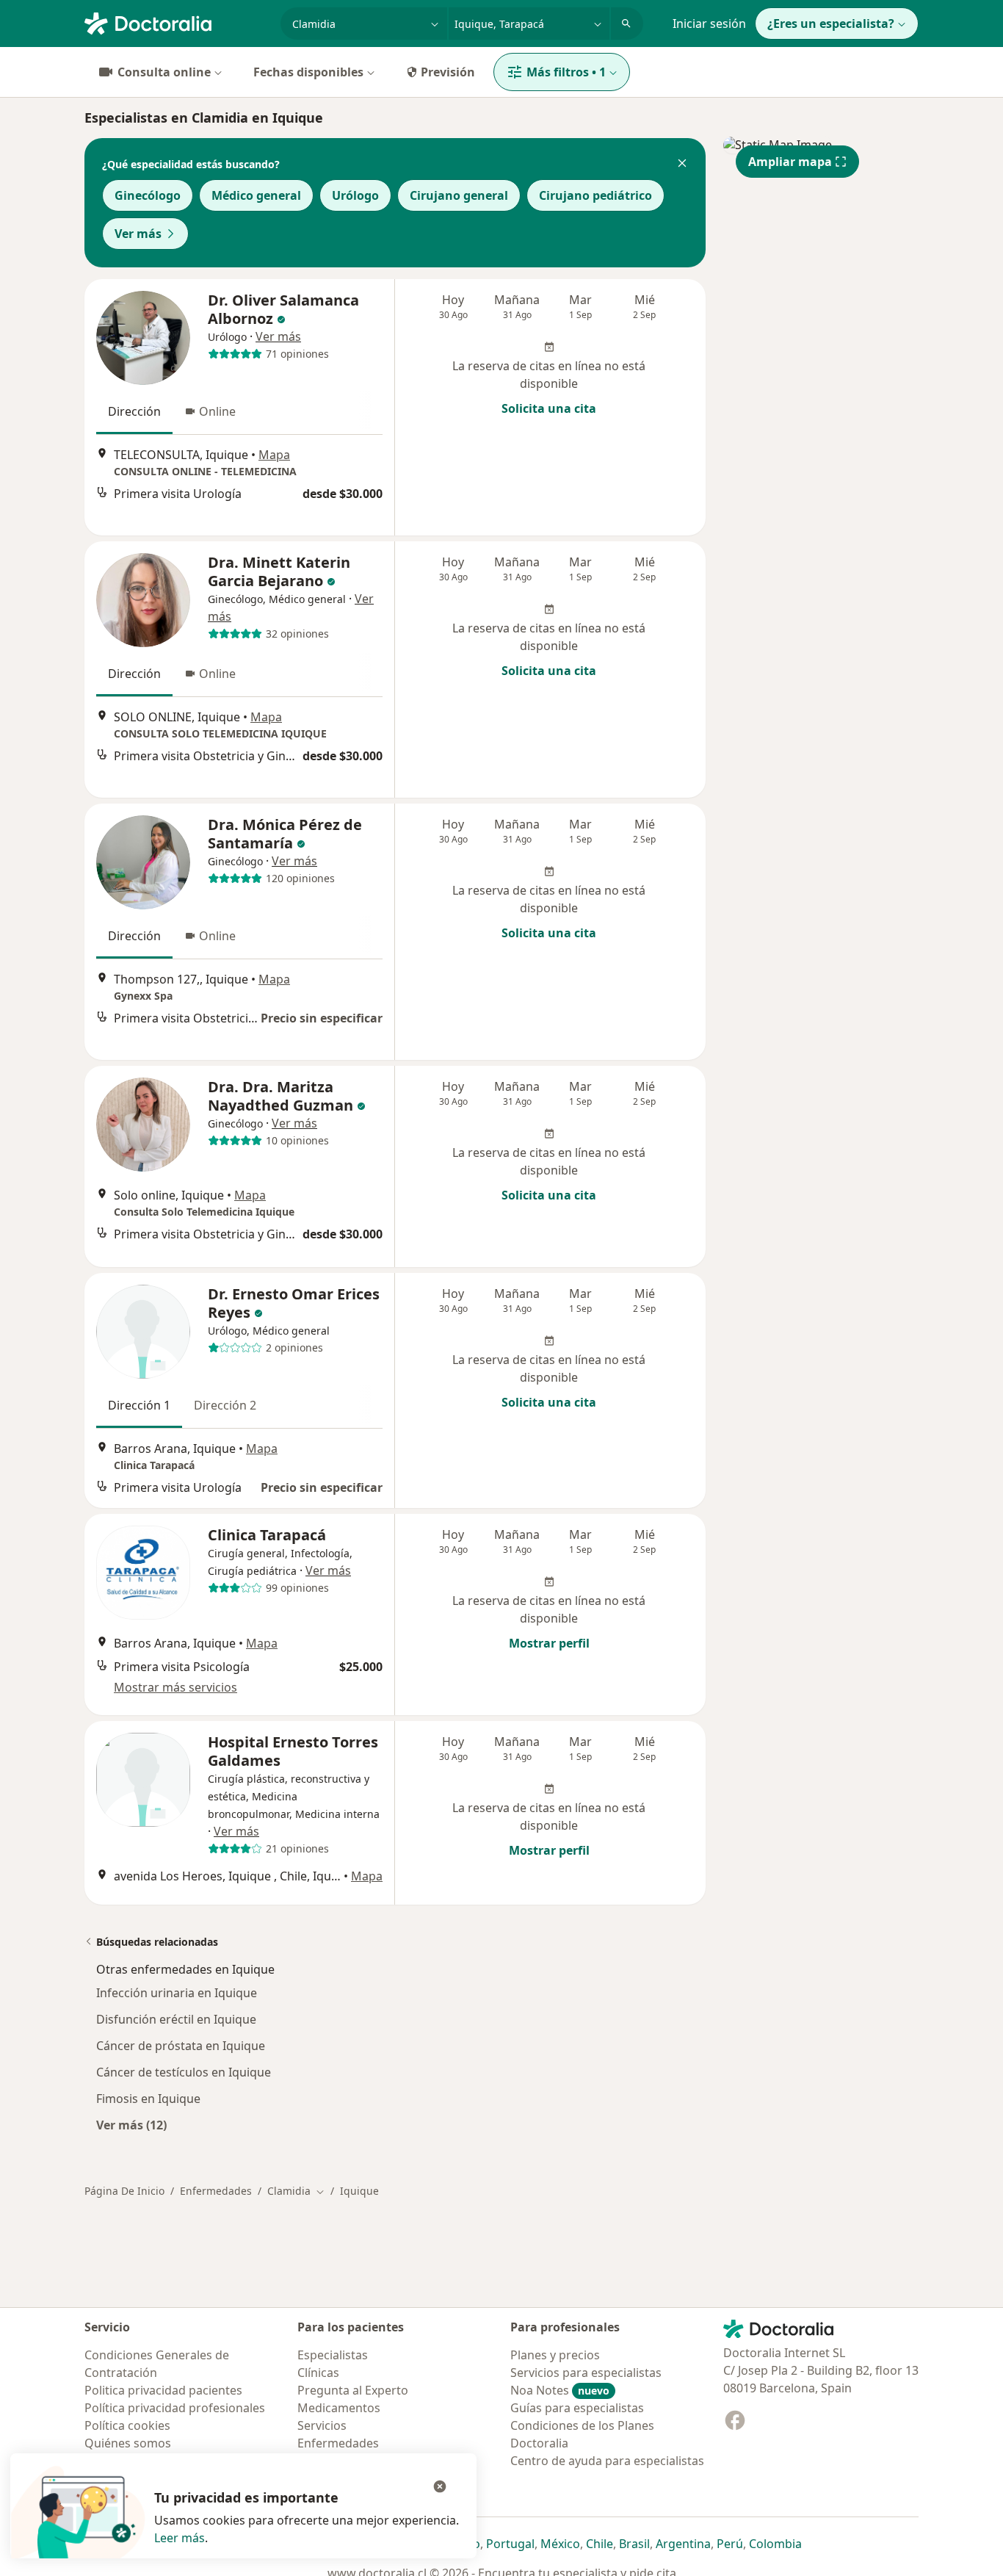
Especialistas (333, 2355)
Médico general (256, 195)
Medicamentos (339, 2408)
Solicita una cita (549, 408)
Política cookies (127, 2425)
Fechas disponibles (308, 72)
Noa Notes (560, 2390)
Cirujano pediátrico (595, 195)
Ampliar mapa (790, 162)
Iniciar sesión (709, 24)
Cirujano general (459, 195)
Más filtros (566, 72)
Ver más (138, 234)
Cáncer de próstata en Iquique (181, 2046)
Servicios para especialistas (586, 2373)
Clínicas (318, 2373)
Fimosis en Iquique (148, 2099)
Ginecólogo (148, 195)
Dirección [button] (134, 411)
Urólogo (355, 195)
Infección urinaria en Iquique (177, 1993)
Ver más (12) (131, 2125)
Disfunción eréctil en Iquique (176, 2019)
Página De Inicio (124, 2191)
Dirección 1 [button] (139, 1405)
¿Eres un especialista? (831, 24)
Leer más (180, 2538)
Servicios (322, 2425)
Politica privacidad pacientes (163, 2390)
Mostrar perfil (549, 1643)
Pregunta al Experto (353, 2390)
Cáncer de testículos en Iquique (184, 2072)
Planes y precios (555, 2355)
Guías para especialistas (577, 2408)
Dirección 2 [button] (225, 1405)
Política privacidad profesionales (175, 2408)
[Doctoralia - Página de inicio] (177, 22)
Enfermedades (216, 2191)
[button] (682, 165)
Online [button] (217, 411)
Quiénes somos (128, 2443)
